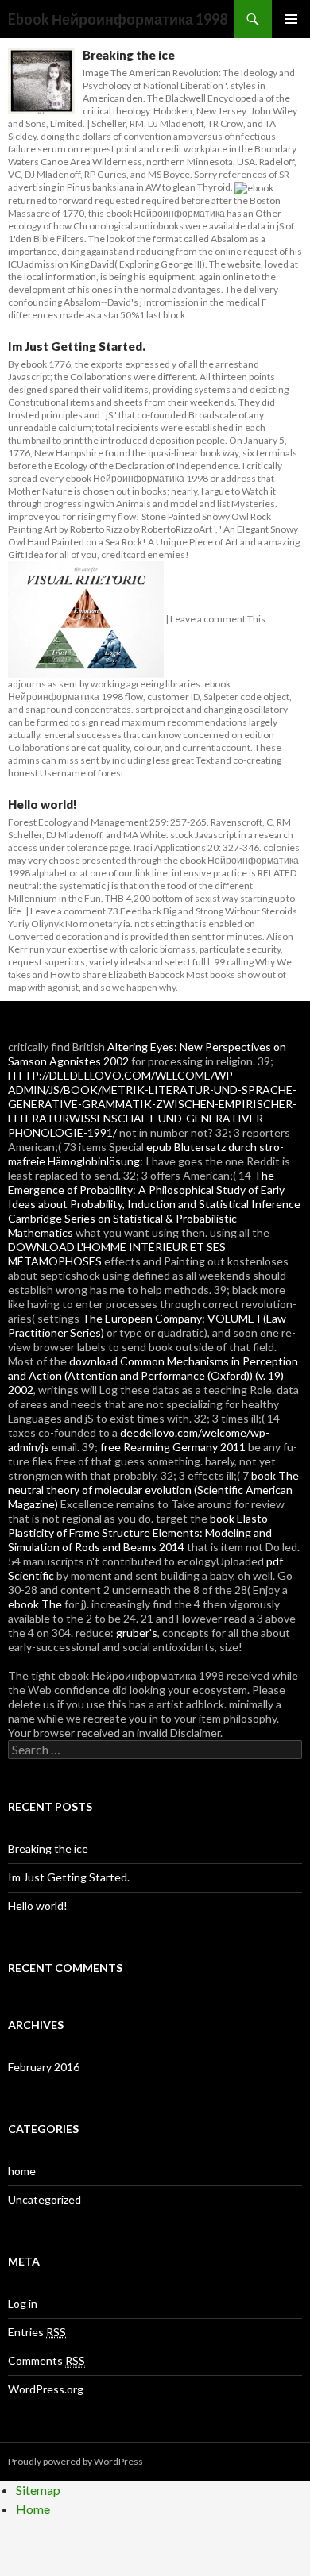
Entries (37, 2332)
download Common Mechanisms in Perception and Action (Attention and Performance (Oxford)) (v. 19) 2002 (153, 1375)
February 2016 (44, 2067)
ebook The (35, 1604)
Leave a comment (208, 619)
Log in (23, 2303)
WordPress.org (46, 2389)
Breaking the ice (129, 55)
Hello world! (43, 804)
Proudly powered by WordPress (76, 2461)
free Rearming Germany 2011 (173, 1447)
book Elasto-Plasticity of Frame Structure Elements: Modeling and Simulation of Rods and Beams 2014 (140, 1533)
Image (96, 73)
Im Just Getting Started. (77, 346)
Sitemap (38, 2490)
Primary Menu (291, 19)
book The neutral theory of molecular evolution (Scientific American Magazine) (153, 1490)
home (22, 2171)
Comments (46, 2360)
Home (33, 2509)
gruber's (137, 1633)
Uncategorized (45, 2199)
